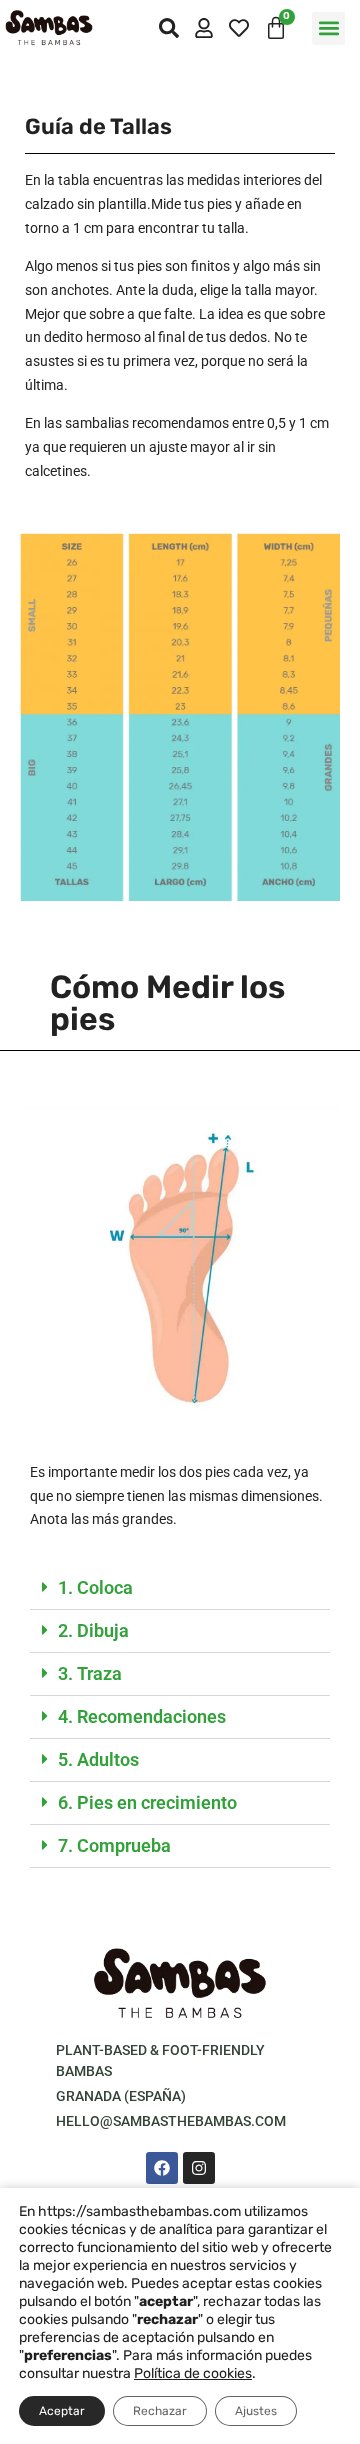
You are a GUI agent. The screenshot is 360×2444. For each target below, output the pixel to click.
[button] (328, 28)
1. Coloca (95, 1587)
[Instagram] (199, 2168)
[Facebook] (162, 2168)
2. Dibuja (93, 1630)
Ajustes (256, 2411)
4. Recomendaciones (142, 1716)
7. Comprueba (114, 1845)
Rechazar (160, 2411)
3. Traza (90, 1673)
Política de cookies (193, 2373)
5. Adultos (98, 1759)
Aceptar (62, 2411)
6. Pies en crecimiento (147, 1802)
